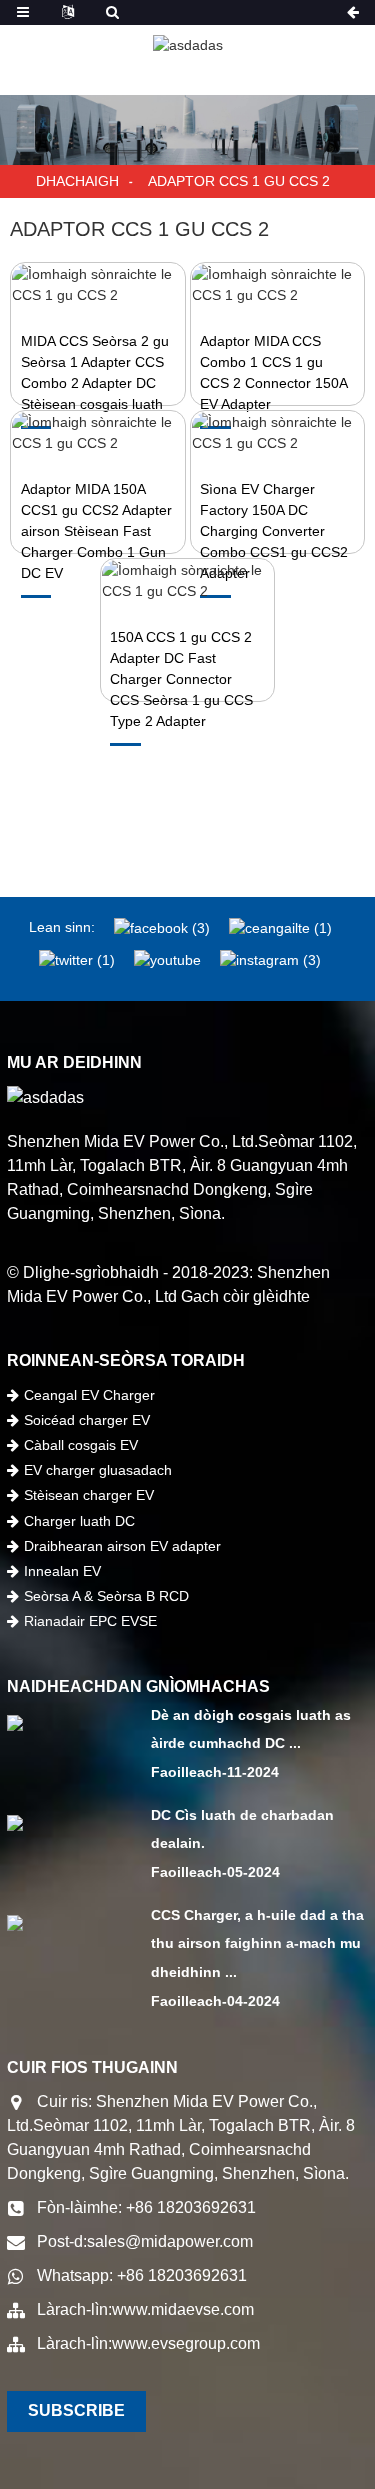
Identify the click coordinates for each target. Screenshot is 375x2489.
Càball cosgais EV (81, 1445)
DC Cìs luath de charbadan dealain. (242, 1829)
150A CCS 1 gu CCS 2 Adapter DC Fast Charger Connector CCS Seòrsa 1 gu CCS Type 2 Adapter (181, 679)
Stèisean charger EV (89, 1495)
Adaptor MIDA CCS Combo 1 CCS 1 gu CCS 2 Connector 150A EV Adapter (273, 372)
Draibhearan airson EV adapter (122, 1546)
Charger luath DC (79, 1521)
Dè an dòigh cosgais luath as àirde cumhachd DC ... (251, 1729)
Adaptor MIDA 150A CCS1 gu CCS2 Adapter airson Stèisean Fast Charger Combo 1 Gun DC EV (96, 531)
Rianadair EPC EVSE (90, 1621)
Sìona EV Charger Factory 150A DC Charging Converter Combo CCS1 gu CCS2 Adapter (274, 531)
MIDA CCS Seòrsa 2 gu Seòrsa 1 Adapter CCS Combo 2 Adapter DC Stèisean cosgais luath (95, 372)
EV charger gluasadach (98, 1470)
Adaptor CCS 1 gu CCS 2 (239, 181)
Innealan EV (62, 1571)
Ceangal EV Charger (89, 1395)
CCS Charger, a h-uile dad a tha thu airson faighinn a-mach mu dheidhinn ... (257, 1944)
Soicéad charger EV (87, 1420)
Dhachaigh (77, 181)
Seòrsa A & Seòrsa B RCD (106, 1596)
